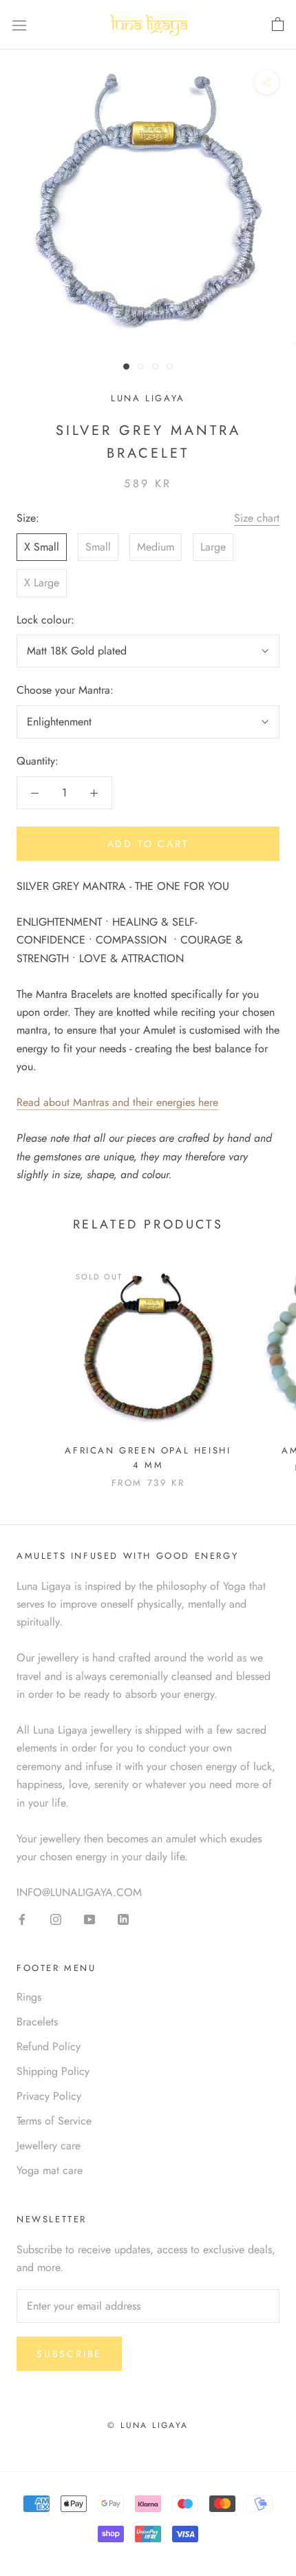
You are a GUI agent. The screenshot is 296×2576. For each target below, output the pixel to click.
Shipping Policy (53, 2071)
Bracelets (37, 2022)
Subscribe (69, 2354)
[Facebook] (22, 1918)
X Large (42, 583)
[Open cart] (278, 25)
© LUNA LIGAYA (148, 2425)
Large (213, 547)
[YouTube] (89, 1918)
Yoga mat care (50, 2170)
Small (98, 547)
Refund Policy (49, 2046)
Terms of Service (54, 2121)
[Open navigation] (19, 25)
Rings (29, 1997)
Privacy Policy (49, 2096)
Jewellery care (49, 2146)
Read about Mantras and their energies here (117, 1102)
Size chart (257, 518)
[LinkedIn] (123, 1918)
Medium (156, 547)
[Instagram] (56, 1918)
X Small (42, 547)
